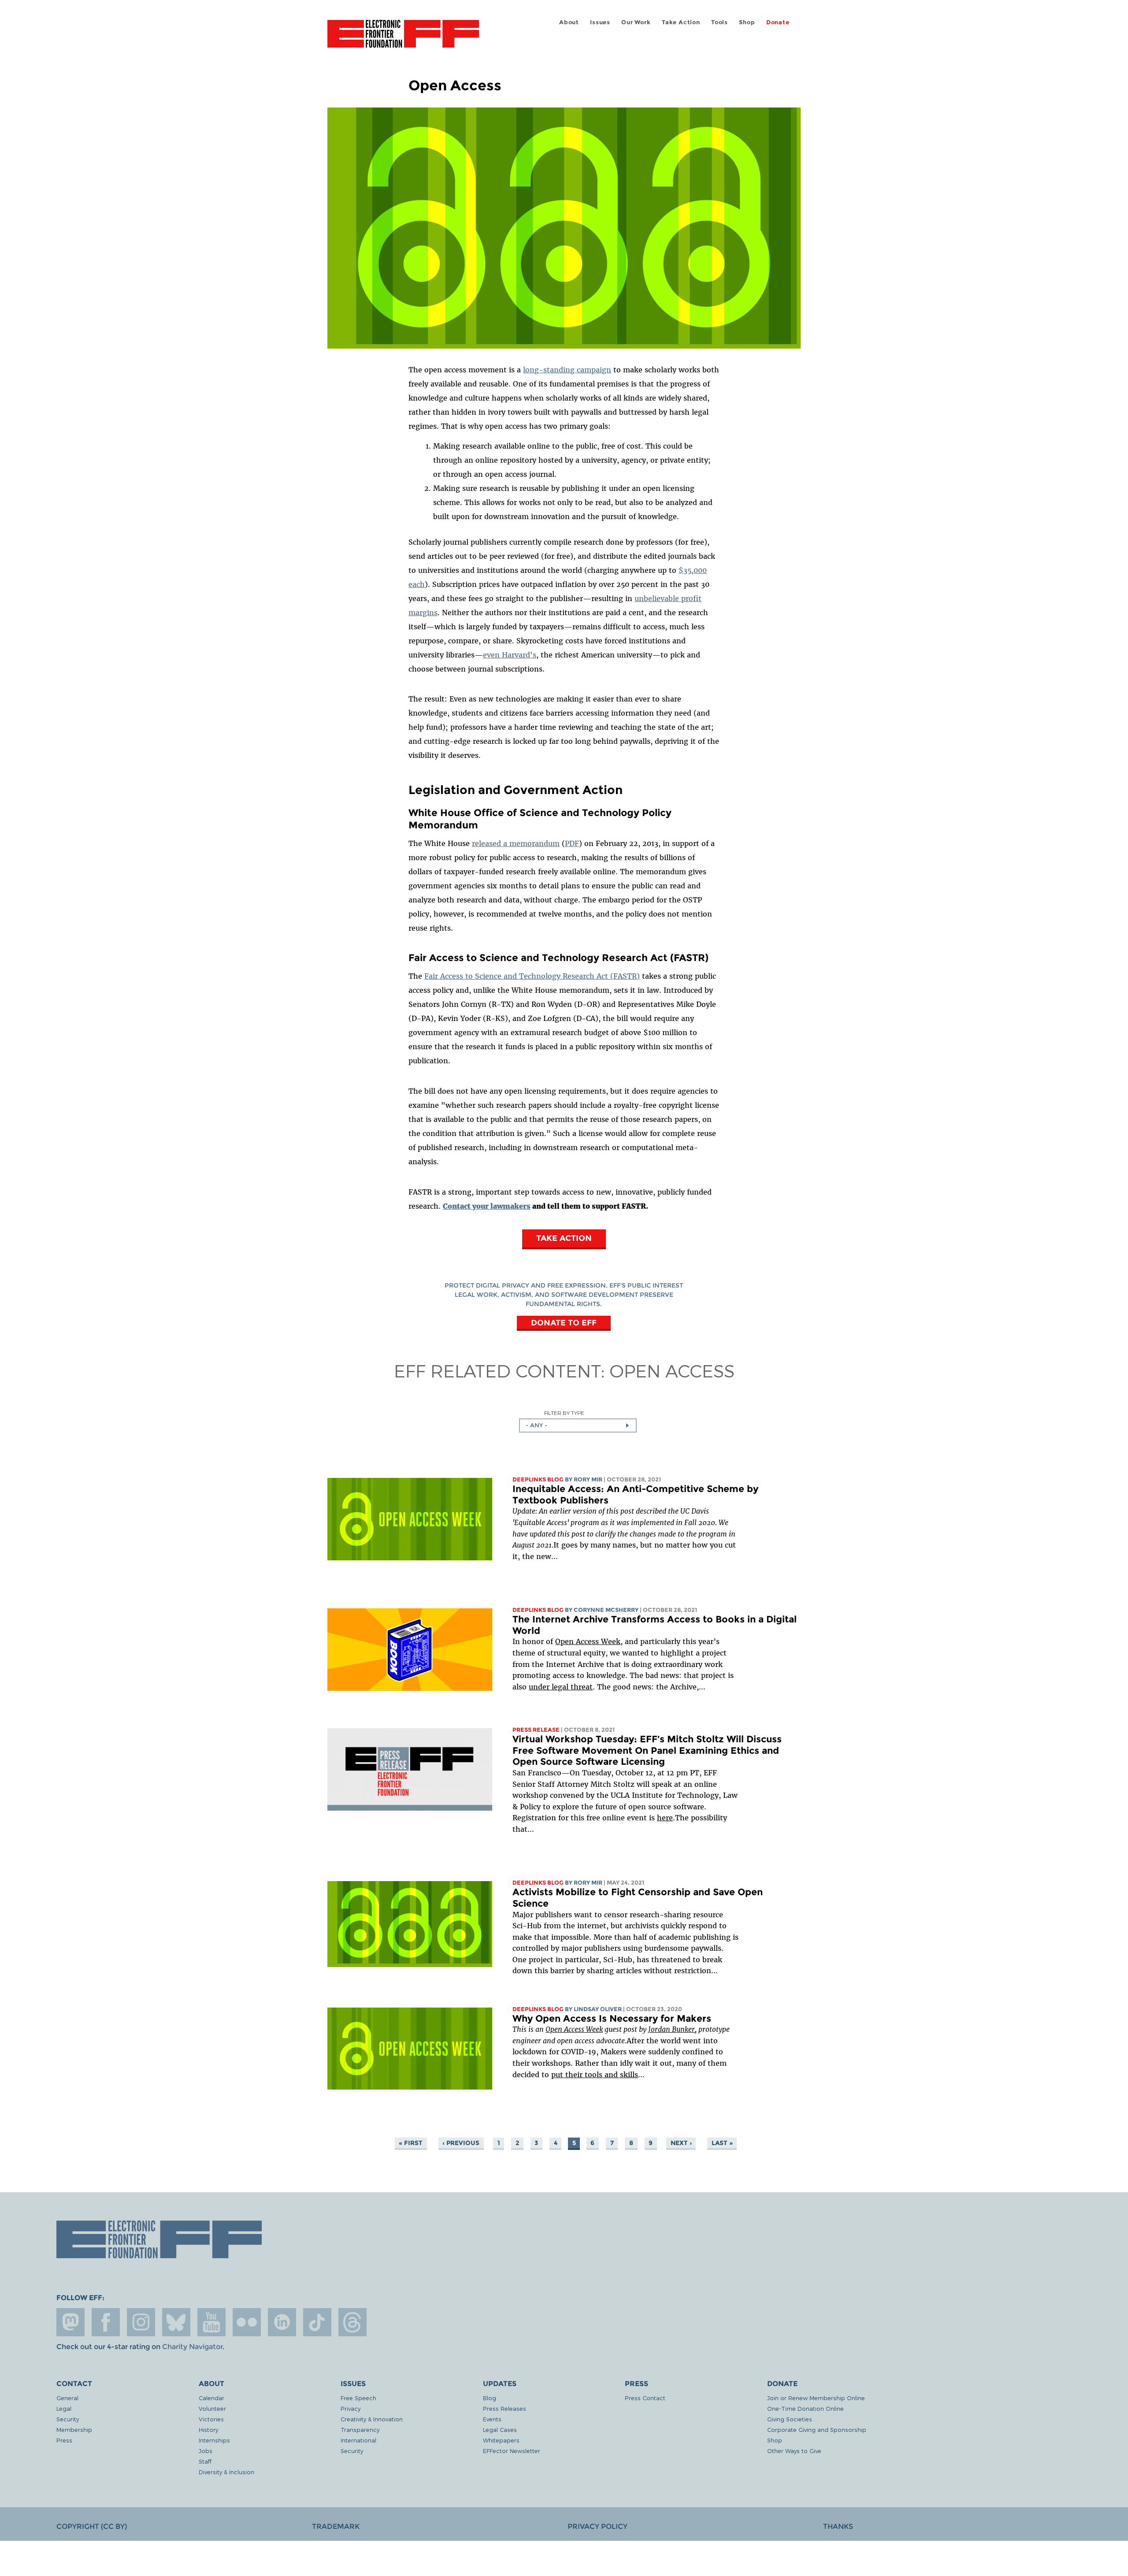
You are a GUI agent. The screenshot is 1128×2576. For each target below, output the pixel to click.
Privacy (351, 2408)
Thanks (838, 2526)
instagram (141, 2322)
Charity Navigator (192, 2347)
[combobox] (578, 1425)
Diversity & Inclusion (226, 2472)
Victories (211, 2419)
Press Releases (505, 2408)
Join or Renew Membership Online (816, 2398)
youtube (211, 2322)
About (569, 22)
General (67, 2398)
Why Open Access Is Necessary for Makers (612, 2018)
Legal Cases (500, 2429)
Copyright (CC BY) (92, 2526)
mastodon (70, 2322)
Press (64, 2440)
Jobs (206, 2451)
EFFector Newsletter (512, 2451)
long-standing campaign (567, 370)
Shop (747, 22)
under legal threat (561, 1687)
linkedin (282, 2322)
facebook (106, 2322)
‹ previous (461, 2143)
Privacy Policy (597, 2526)
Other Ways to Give (794, 2451)
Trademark (336, 2526)
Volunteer (212, 2408)
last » (722, 2143)
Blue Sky (176, 2322)
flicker (247, 2322)
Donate (778, 22)
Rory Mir (588, 1479)
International (358, 2440)
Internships (214, 2440)
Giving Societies (790, 2419)
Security (68, 2419)
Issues (600, 22)
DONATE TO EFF (564, 1323)
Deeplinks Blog (538, 1479)
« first (411, 2143)
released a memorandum (516, 843)
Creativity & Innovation (372, 2419)
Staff (205, 2461)
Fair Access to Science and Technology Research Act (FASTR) (532, 976)
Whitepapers (501, 2440)
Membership (74, 2429)
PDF (572, 843)
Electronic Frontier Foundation (403, 39)
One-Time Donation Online (805, 2408)
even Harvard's (510, 655)
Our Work (636, 22)
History (208, 2429)
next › (681, 2143)
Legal (64, 2408)
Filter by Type (564, 1413)
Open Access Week (588, 1641)
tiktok (317, 2322)
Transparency (360, 2429)
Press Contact (645, 2398)
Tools (720, 22)
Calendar (211, 2398)
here (665, 1818)
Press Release (536, 1730)
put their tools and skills (595, 2075)
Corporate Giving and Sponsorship (817, 2429)
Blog (490, 2398)
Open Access (672, 1370)
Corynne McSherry (606, 1610)
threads (352, 2322)
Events (492, 2419)
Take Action (681, 22)
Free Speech (358, 2398)
